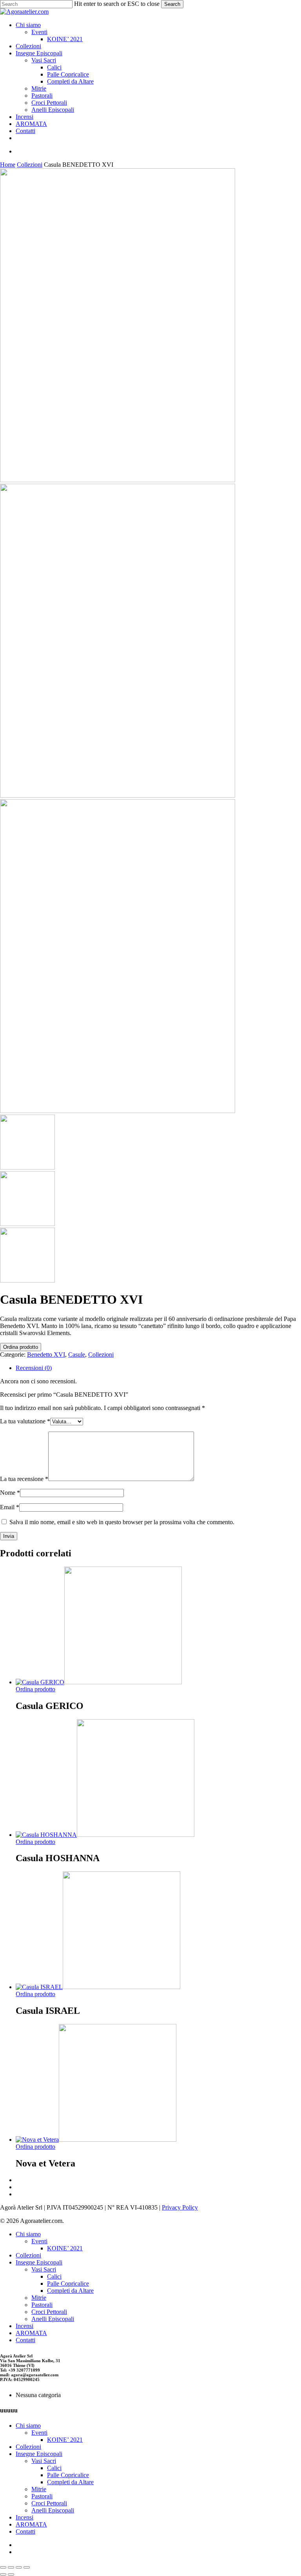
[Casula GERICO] (99, 1682)
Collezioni (30, 165)
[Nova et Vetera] (96, 2140)
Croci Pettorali (49, 2312)
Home (8, 165)
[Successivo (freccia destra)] (11, 2574)
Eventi (39, 2241)
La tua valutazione (25, 1421)
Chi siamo (28, 2234)
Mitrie (39, 2298)
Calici (54, 2276)
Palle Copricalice (68, 2284)
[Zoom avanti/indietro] (3, 2567)
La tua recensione (24, 1479)
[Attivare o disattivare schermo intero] (11, 2567)
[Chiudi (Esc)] (27, 2567)
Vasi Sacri (44, 2269)
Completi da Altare (70, 2291)
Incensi (24, 2326)
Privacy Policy (180, 2207)
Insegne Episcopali (39, 2262)
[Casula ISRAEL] (98, 1987)
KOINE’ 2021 (65, 2248)
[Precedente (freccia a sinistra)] (3, 2574)
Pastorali (42, 2305)
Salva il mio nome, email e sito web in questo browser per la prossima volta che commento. (122, 1522)
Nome (10, 1493)
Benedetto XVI (46, 1354)
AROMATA (31, 2333)
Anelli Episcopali (53, 2319)
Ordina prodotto (21, 1347)
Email (10, 1507)
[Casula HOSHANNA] (105, 1835)
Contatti (25, 2340)
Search (172, 4)
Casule (77, 1354)
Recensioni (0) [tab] (34, 1368)
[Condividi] (19, 2567)
